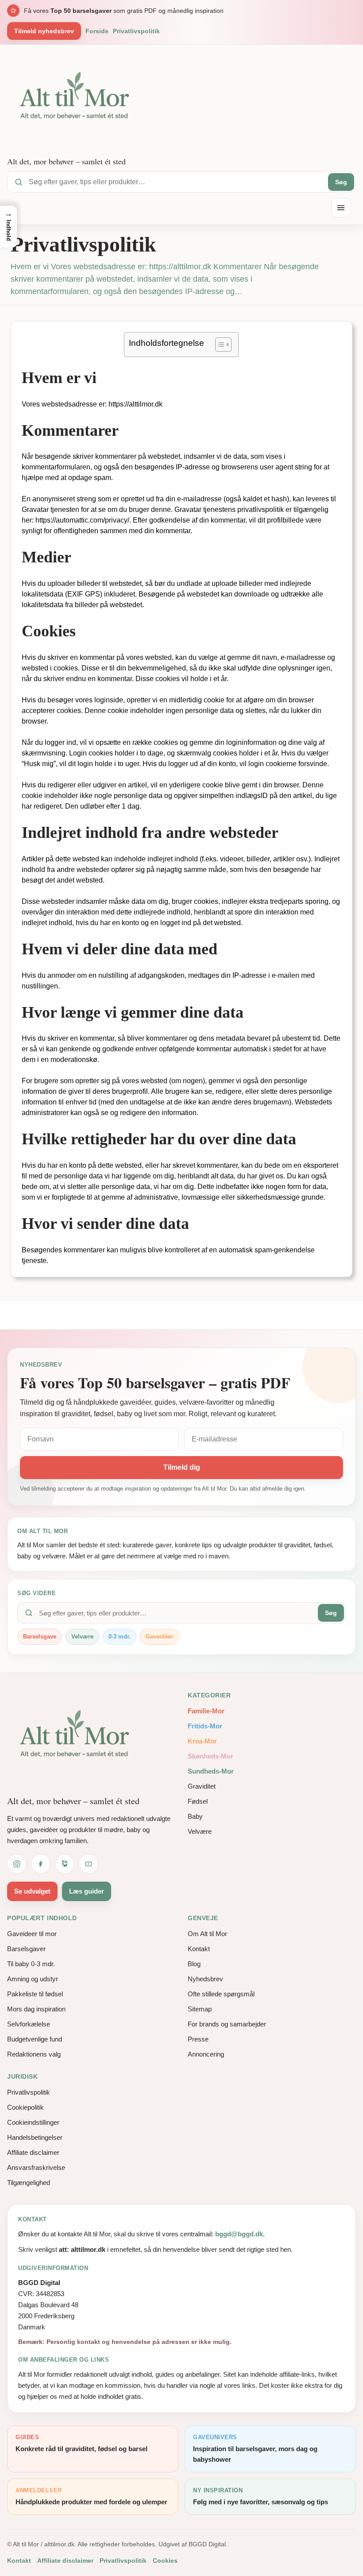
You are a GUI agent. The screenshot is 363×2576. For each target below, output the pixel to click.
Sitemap (200, 2009)
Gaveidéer (159, 1637)
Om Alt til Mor (207, 1934)
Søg (341, 182)
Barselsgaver (26, 1949)
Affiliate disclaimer (33, 2152)
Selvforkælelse (29, 2024)
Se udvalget (32, 1891)
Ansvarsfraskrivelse (36, 2167)
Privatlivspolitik (136, 31)
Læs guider (87, 1891)
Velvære (82, 1637)
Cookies (165, 2561)
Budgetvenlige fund (35, 2039)
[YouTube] (89, 1864)
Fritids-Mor (205, 1726)
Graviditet (202, 1786)
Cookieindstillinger (33, 2122)
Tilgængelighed (29, 2183)
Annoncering (206, 2054)
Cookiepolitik (25, 2107)
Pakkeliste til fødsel (35, 1994)
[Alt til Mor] (78, 1738)
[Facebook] (41, 1864)
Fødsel (198, 1801)
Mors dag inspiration (36, 2009)
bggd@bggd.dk (239, 2234)
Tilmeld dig (182, 1467)
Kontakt (199, 1949)
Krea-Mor (202, 1741)
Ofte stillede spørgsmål (221, 1994)
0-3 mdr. (120, 1637)
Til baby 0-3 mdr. (31, 1964)
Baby (195, 1816)
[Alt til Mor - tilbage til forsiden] (78, 100)
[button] (8, 227)
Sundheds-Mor (211, 1771)
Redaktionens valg (34, 2054)
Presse (198, 2039)
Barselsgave (40, 1637)
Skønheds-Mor (210, 1756)
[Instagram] (17, 1864)
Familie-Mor (206, 1711)
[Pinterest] (65, 1864)
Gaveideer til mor (32, 1934)
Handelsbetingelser (35, 2137)
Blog (194, 1964)
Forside (97, 31)
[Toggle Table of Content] (219, 345)
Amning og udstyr (33, 1979)
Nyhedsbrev (205, 1979)
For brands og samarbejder (227, 2024)
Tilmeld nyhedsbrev (44, 31)
